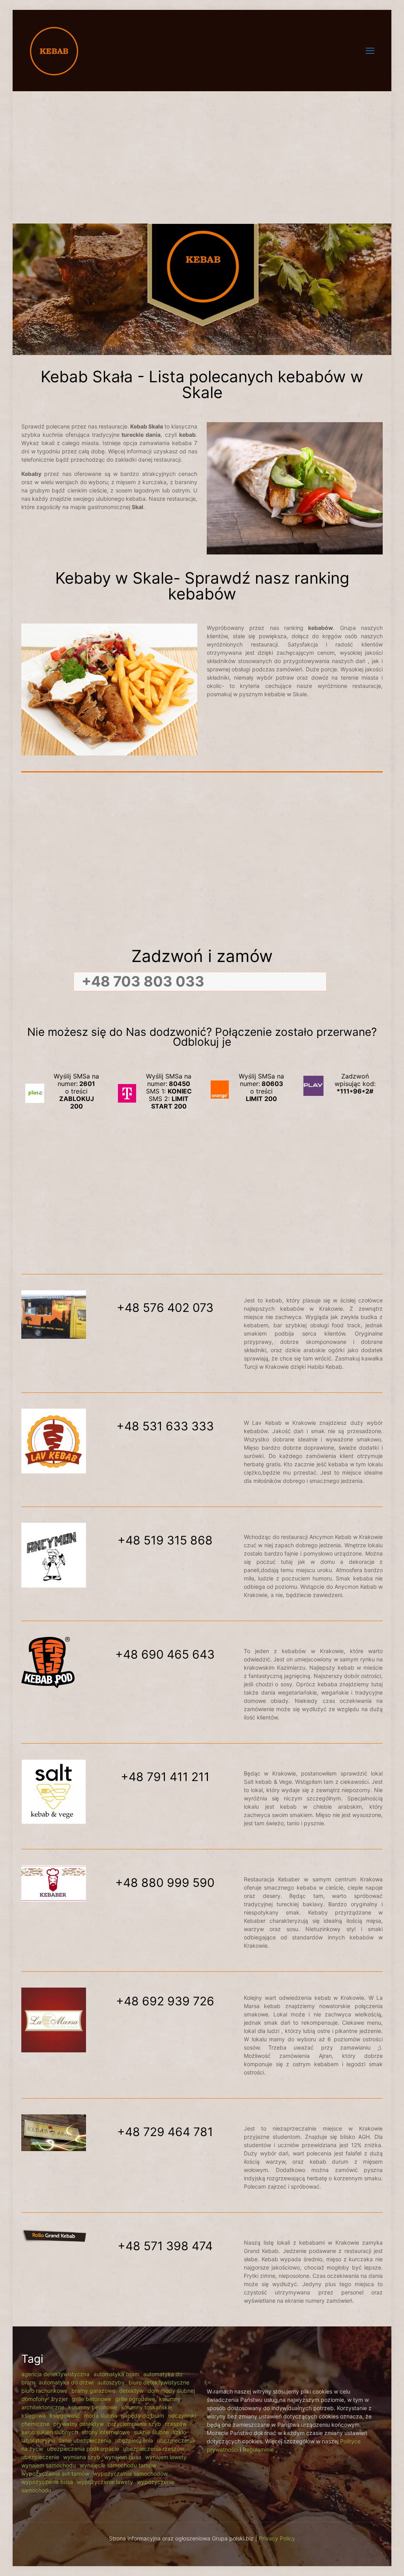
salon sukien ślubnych (50, 2432)
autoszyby (111, 2382)
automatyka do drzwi (66, 2382)
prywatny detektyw (79, 2424)
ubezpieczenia (134, 2440)
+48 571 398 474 (165, 2246)
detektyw (131, 2391)
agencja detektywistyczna (55, 2374)
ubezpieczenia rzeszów (154, 2449)
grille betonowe (92, 2399)
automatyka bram (116, 2374)
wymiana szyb (82, 2457)
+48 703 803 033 (143, 981)
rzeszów (176, 2424)
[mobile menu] (370, 51)
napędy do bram (143, 2415)
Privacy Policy (277, 2538)
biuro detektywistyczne (159, 2382)
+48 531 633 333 (165, 1426)
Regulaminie (258, 2449)
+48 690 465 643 (165, 1654)
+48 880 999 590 (165, 1883)
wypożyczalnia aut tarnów (55, 2474)
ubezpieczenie (40, 2457)
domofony (34, 2399)
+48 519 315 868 (165, 1540)
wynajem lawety (166, 2457)
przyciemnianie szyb (134, 2424)
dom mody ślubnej (171, 2391)
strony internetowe (106, 2432)
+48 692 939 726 (165, 2001)
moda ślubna (101, 2415)
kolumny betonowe (93, 2407)
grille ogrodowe (135, 2399)
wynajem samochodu (49, 2465)
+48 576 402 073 (165, 1308)
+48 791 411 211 (165, 1777)
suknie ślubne (151, 2432)
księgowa (34, 2415)
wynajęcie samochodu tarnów (118, 2465)
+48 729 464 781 (165, 2132)
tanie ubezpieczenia (85, 2440)
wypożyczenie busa (47, 2482)
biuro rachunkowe (44, 2391)
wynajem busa (123, 2457)
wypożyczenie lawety (105, 2482)
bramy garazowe (93, 2391)
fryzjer (60, 2399)
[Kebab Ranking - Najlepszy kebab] (54, 50)
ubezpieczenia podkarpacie (83, 2449)
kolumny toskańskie (147, 2407)
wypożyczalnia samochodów (130, 2474)
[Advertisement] (202, 152)
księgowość (65, 2415)
